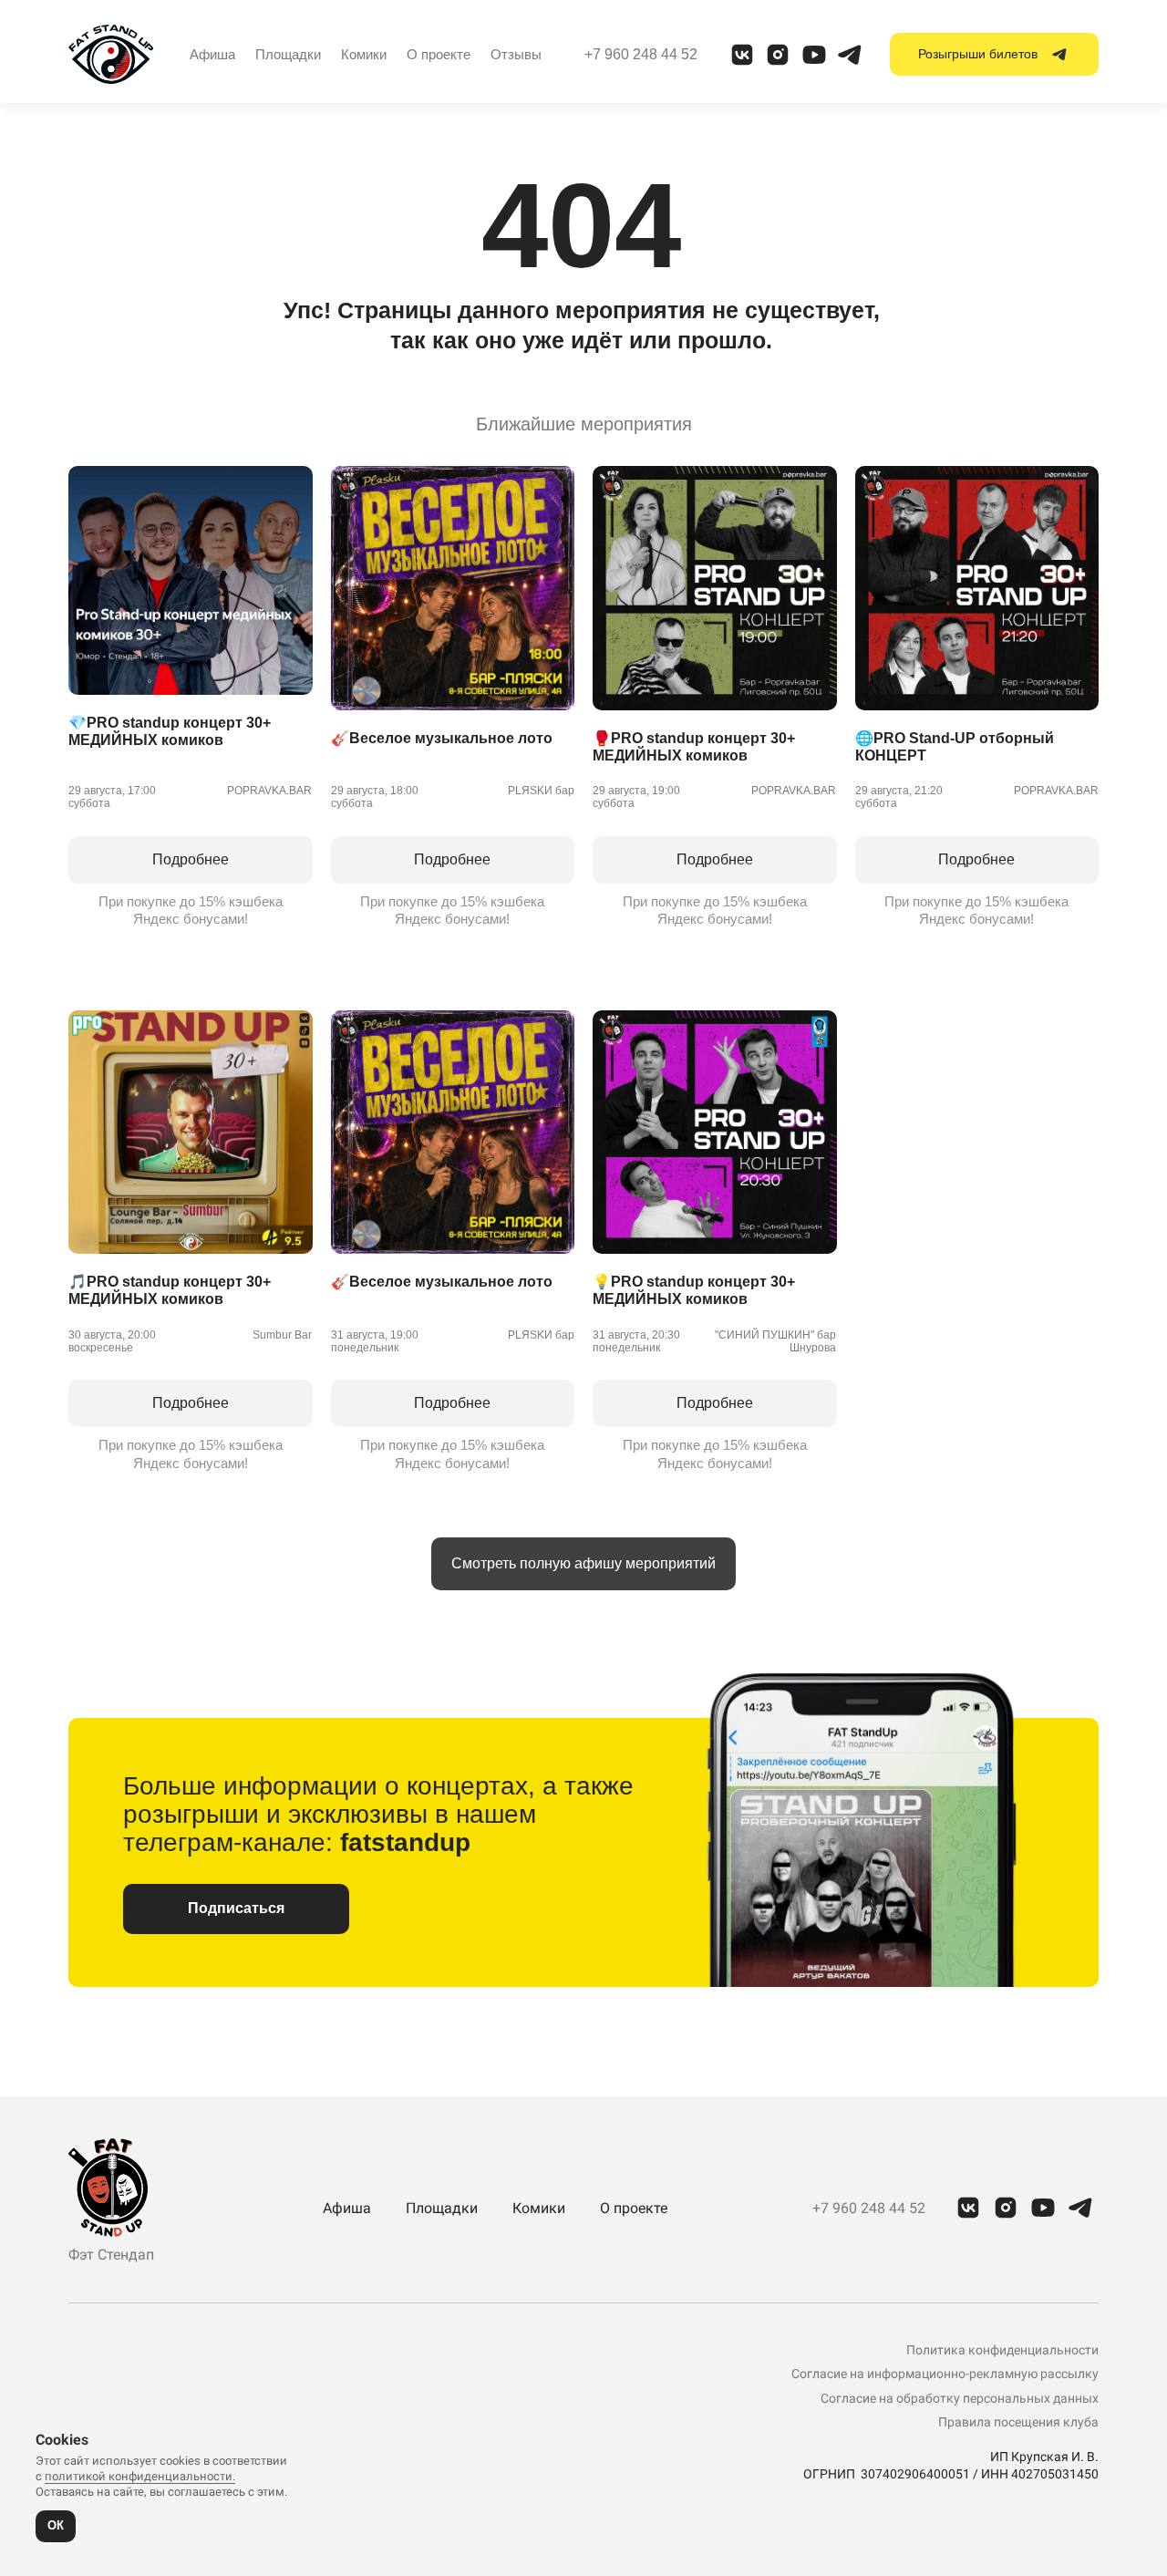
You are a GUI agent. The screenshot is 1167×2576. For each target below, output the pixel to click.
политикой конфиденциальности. (140, 2476)
